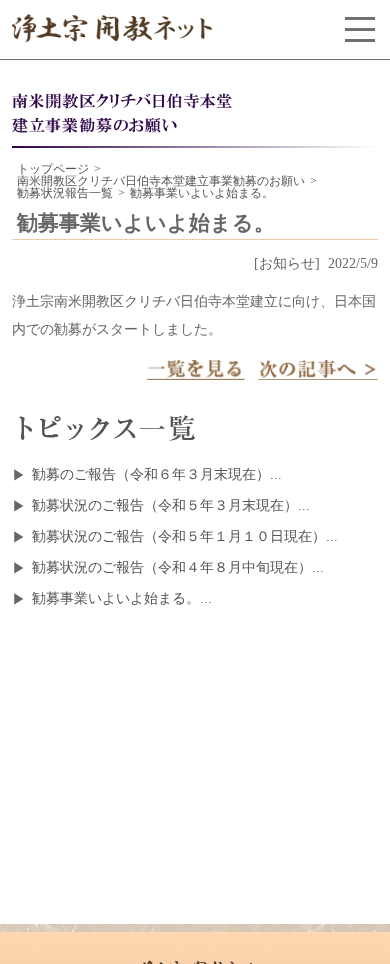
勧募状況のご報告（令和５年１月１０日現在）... (185, 536)
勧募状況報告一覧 (65, 193)
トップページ (53, 169)
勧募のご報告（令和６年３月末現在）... (157, 474)
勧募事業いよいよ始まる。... (122, 598)
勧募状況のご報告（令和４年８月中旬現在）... (178, 567)
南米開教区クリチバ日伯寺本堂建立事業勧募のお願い (161, 181)
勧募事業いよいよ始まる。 (202, 193)
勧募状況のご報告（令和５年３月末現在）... (171, 505)
